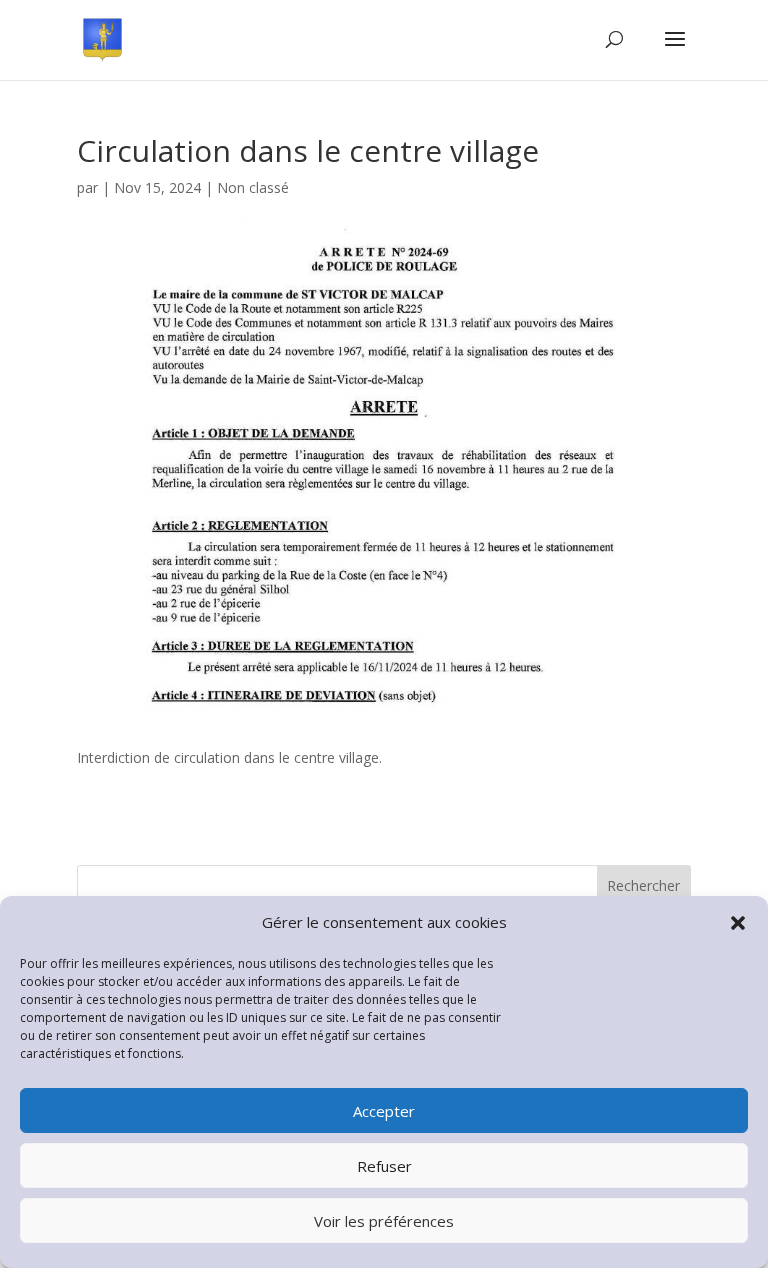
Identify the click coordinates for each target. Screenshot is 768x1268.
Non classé (253, 187)
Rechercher (643, 885)
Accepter (384, 1111)
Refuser (384, 1166)
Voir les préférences (384, 1221)
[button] (738, 923)
